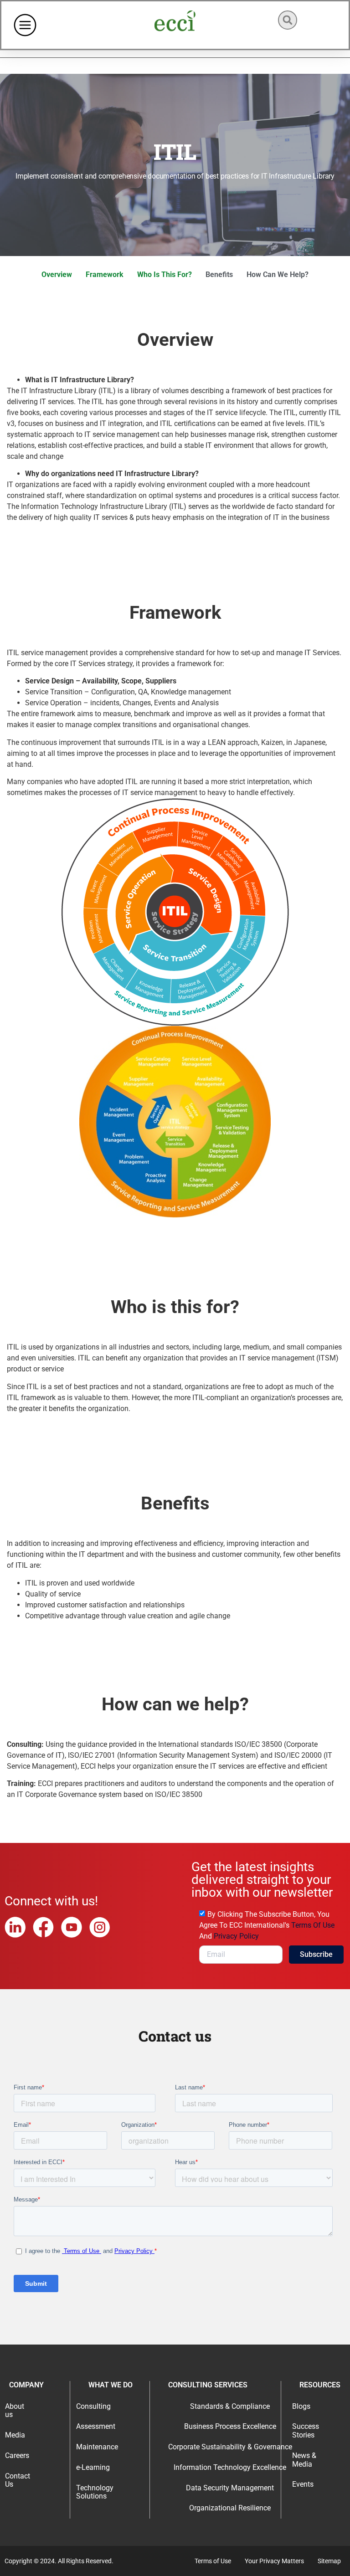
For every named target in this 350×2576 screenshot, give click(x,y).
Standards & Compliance (230, 2406)
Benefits (219, 275)
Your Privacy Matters (274, 2561)
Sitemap (329, 2561)
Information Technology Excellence (230, 2467)
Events (303, 2484)
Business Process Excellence (230, 2426)
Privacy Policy (236, 1936)
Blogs (301, 2406)
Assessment (96, 2426)
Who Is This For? (165, 275)
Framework (105, 275)
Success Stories (306, 2431)
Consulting (93, 2406)
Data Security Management (230, 2488)
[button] (288, 20)
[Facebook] (43, 1927)
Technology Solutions (95, 2492)
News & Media (304, 2460)
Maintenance (97, 2447)
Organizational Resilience (230, 2508)
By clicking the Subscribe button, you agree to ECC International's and (267, 1925)
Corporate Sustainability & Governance (230, 2447)
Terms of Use (313, 1925)
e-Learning (93, 2467)
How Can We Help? (278, 275)
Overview (57, 275)
